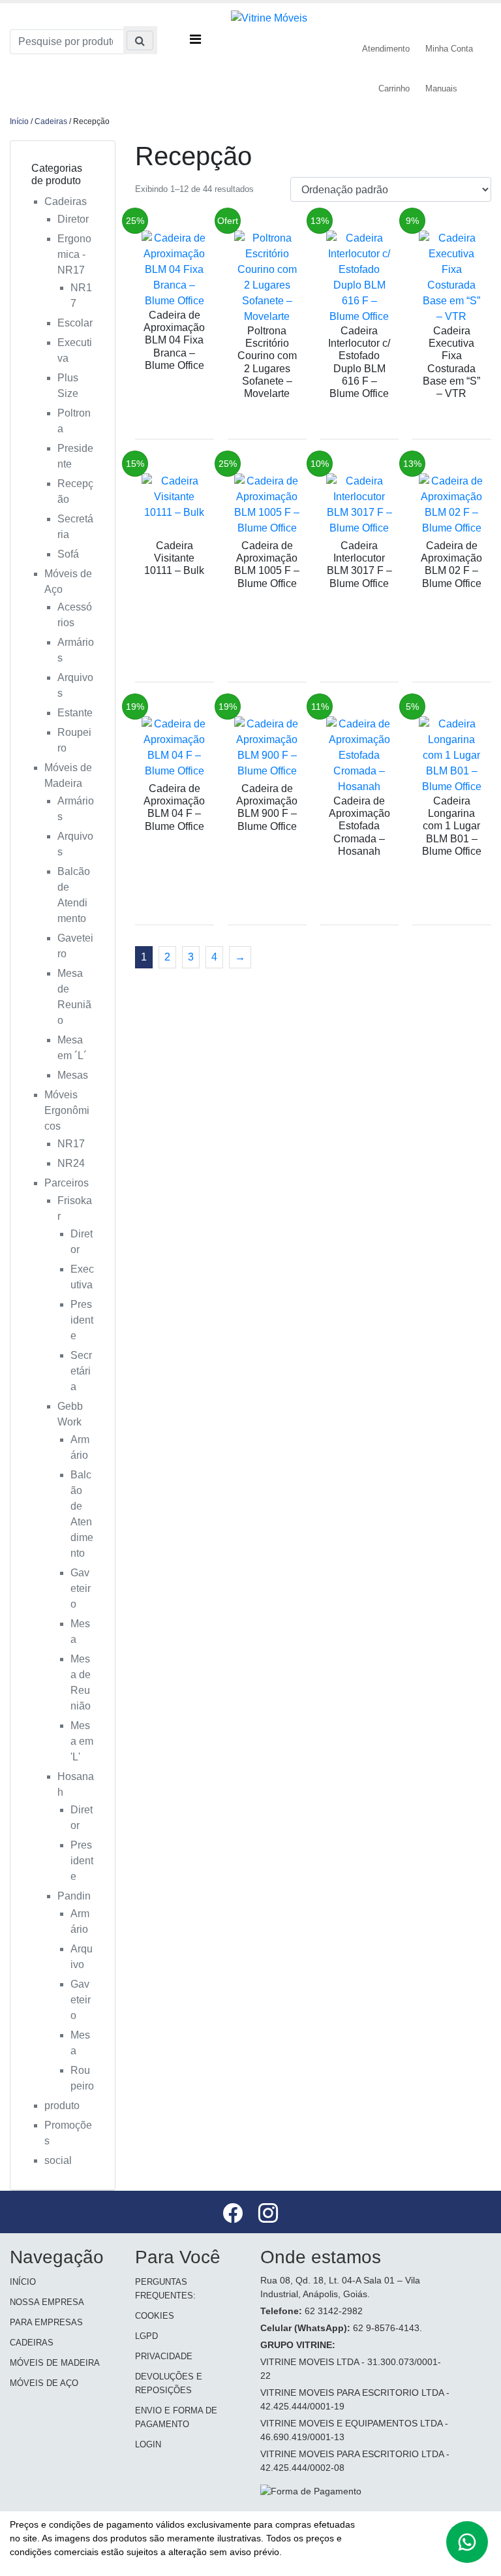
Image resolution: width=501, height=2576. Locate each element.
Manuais (441, 88)
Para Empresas (46, 2322)
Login (148, 2444)
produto (62, 2106)
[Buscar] (140, 40)
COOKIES (155, 2316)
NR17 (71, 1144)
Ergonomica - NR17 (74, 254)
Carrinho (394, 88)
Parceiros (67, 1183)
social (58, 2160)
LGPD (146, 2336)
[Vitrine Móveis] (269, 17)
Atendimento (386, 49)
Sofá (68, 554)
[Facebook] (234, 2215)
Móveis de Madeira (55, 2363)
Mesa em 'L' (82, 1741)
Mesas (73, 1075)
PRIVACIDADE (164, 2356)
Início (19, 121)
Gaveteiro (81, 1588)
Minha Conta (449, 49)
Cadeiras (51, 121)
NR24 (71, 1163)
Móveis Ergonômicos (67, 1110)
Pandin (74, 1896)
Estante (75, 713)
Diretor (73, 219)
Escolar (75, 323)
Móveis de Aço (44, 2383)
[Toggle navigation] (195, 33)
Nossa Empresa (47, 2302)
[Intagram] (268, 2215)
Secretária (81, 1371)
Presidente (82, 1320)
